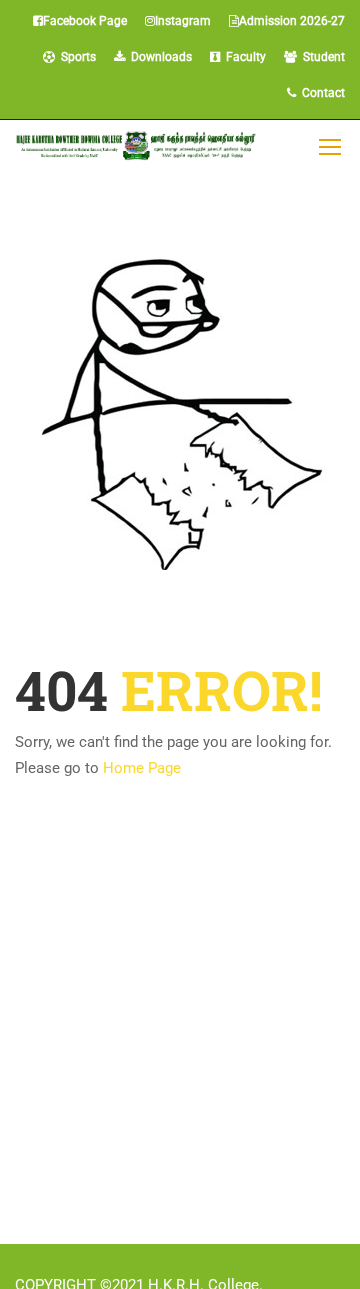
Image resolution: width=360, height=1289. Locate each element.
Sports (75, 57)
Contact (320, 93)
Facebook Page (85, 21)
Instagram (183, 21)
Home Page (142, 768)
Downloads (158, 57)
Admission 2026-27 (292, 21)
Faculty (243, 57)
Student (321, 57)
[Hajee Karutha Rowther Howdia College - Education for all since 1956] (136, 145)
